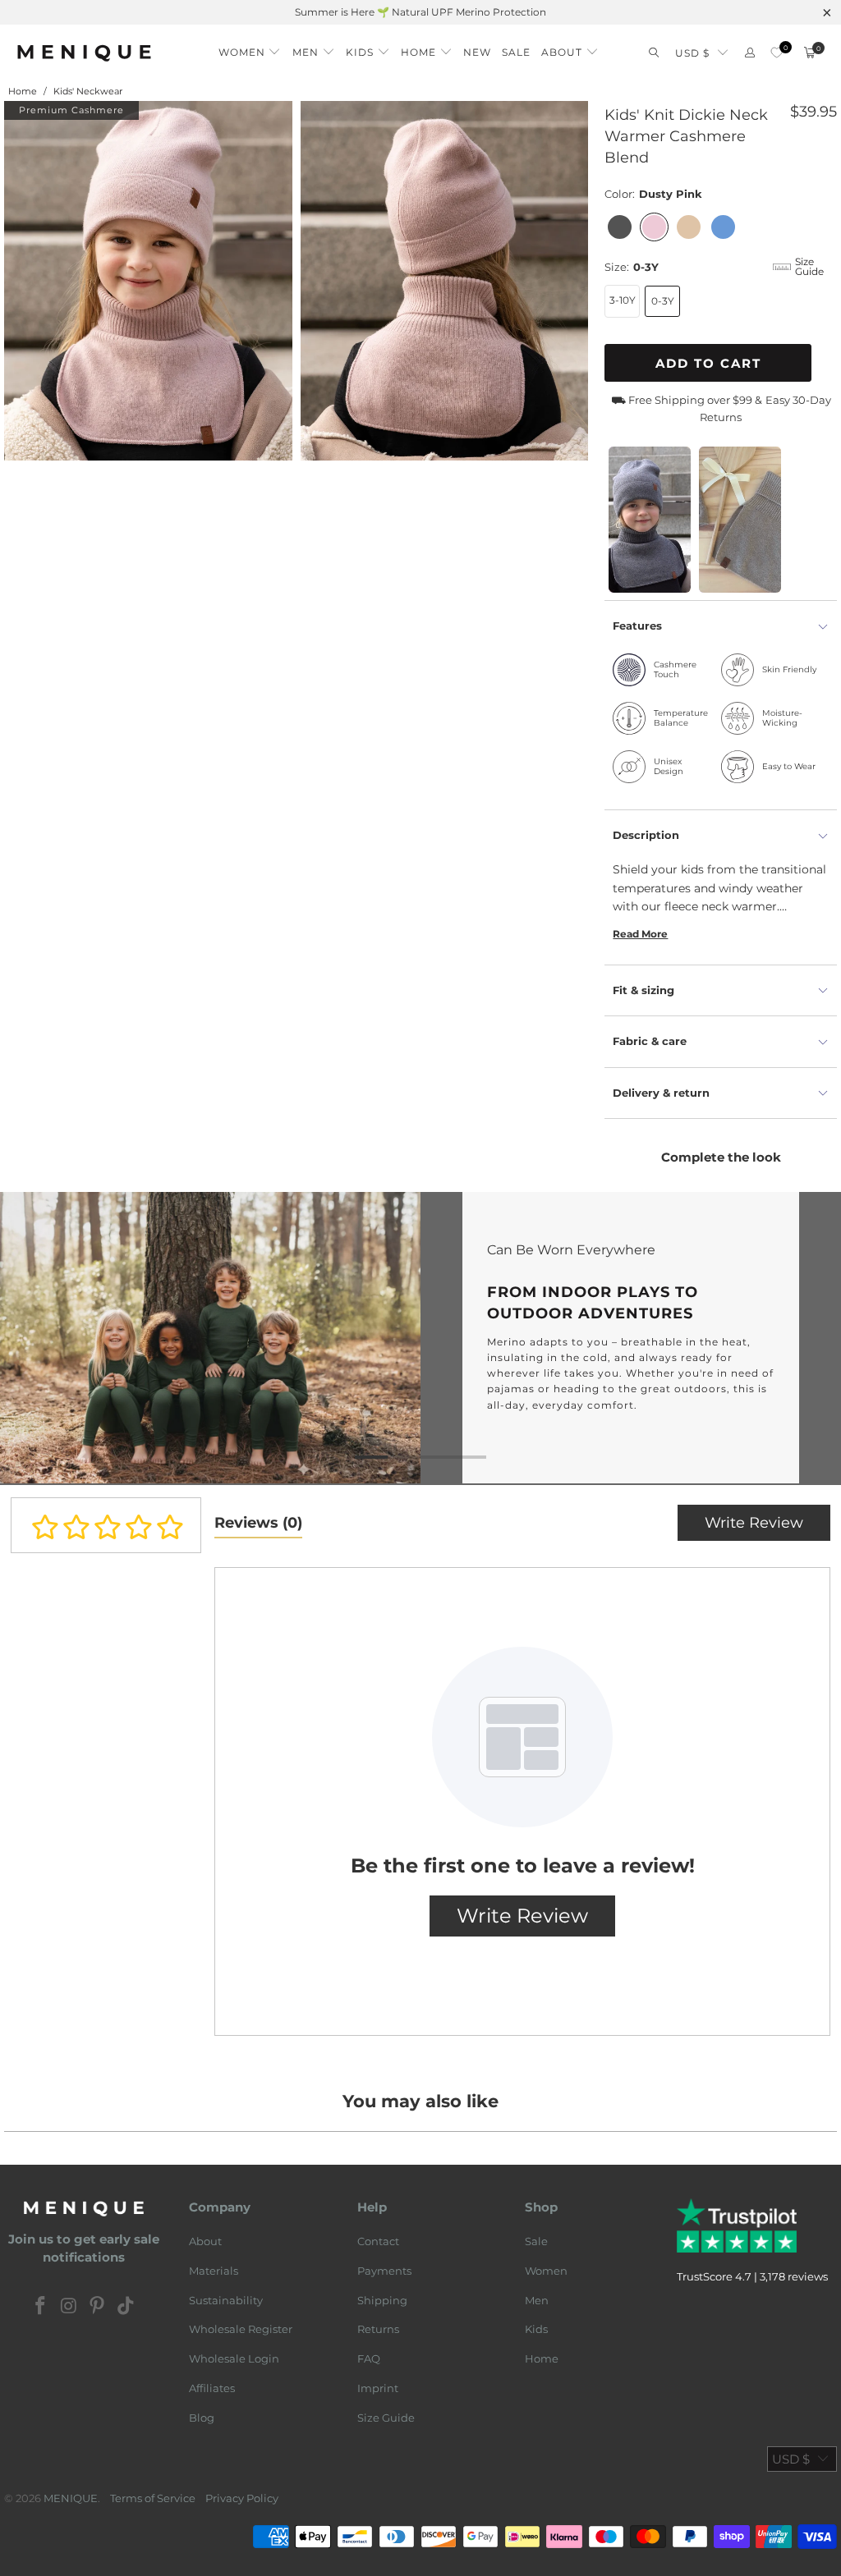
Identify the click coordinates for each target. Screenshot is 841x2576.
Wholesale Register (241, 2329)
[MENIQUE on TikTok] (126, 2307)
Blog (202, 2418)
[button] (250, 48)
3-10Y (623, 300)
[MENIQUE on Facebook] (41, 2307)
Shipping (382, 2300)
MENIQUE (71, 2498)
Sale (536, 2241)
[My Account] (750, 53)
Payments (384, 2271)
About (205, 2241)
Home (542, 2358)
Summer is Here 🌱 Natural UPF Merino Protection (420, 12)
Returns (378, 2329)
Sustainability (226, 2300)
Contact (378, 2241)
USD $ (692, 53)
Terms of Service (153, 2498)
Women (546, 2271)
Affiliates (212, 2388)
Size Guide (386, 2418)
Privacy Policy (242, 2498)
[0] (777, 53)
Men (537, 2300)
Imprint (378, 2388)
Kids (536, 2329)
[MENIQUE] (84, 53)
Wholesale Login (234, 2358)
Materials (214, 2271)
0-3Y (663, 301)
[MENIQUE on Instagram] (69, 2307)
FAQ (369, 2358)
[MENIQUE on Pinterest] (98, 2307)
